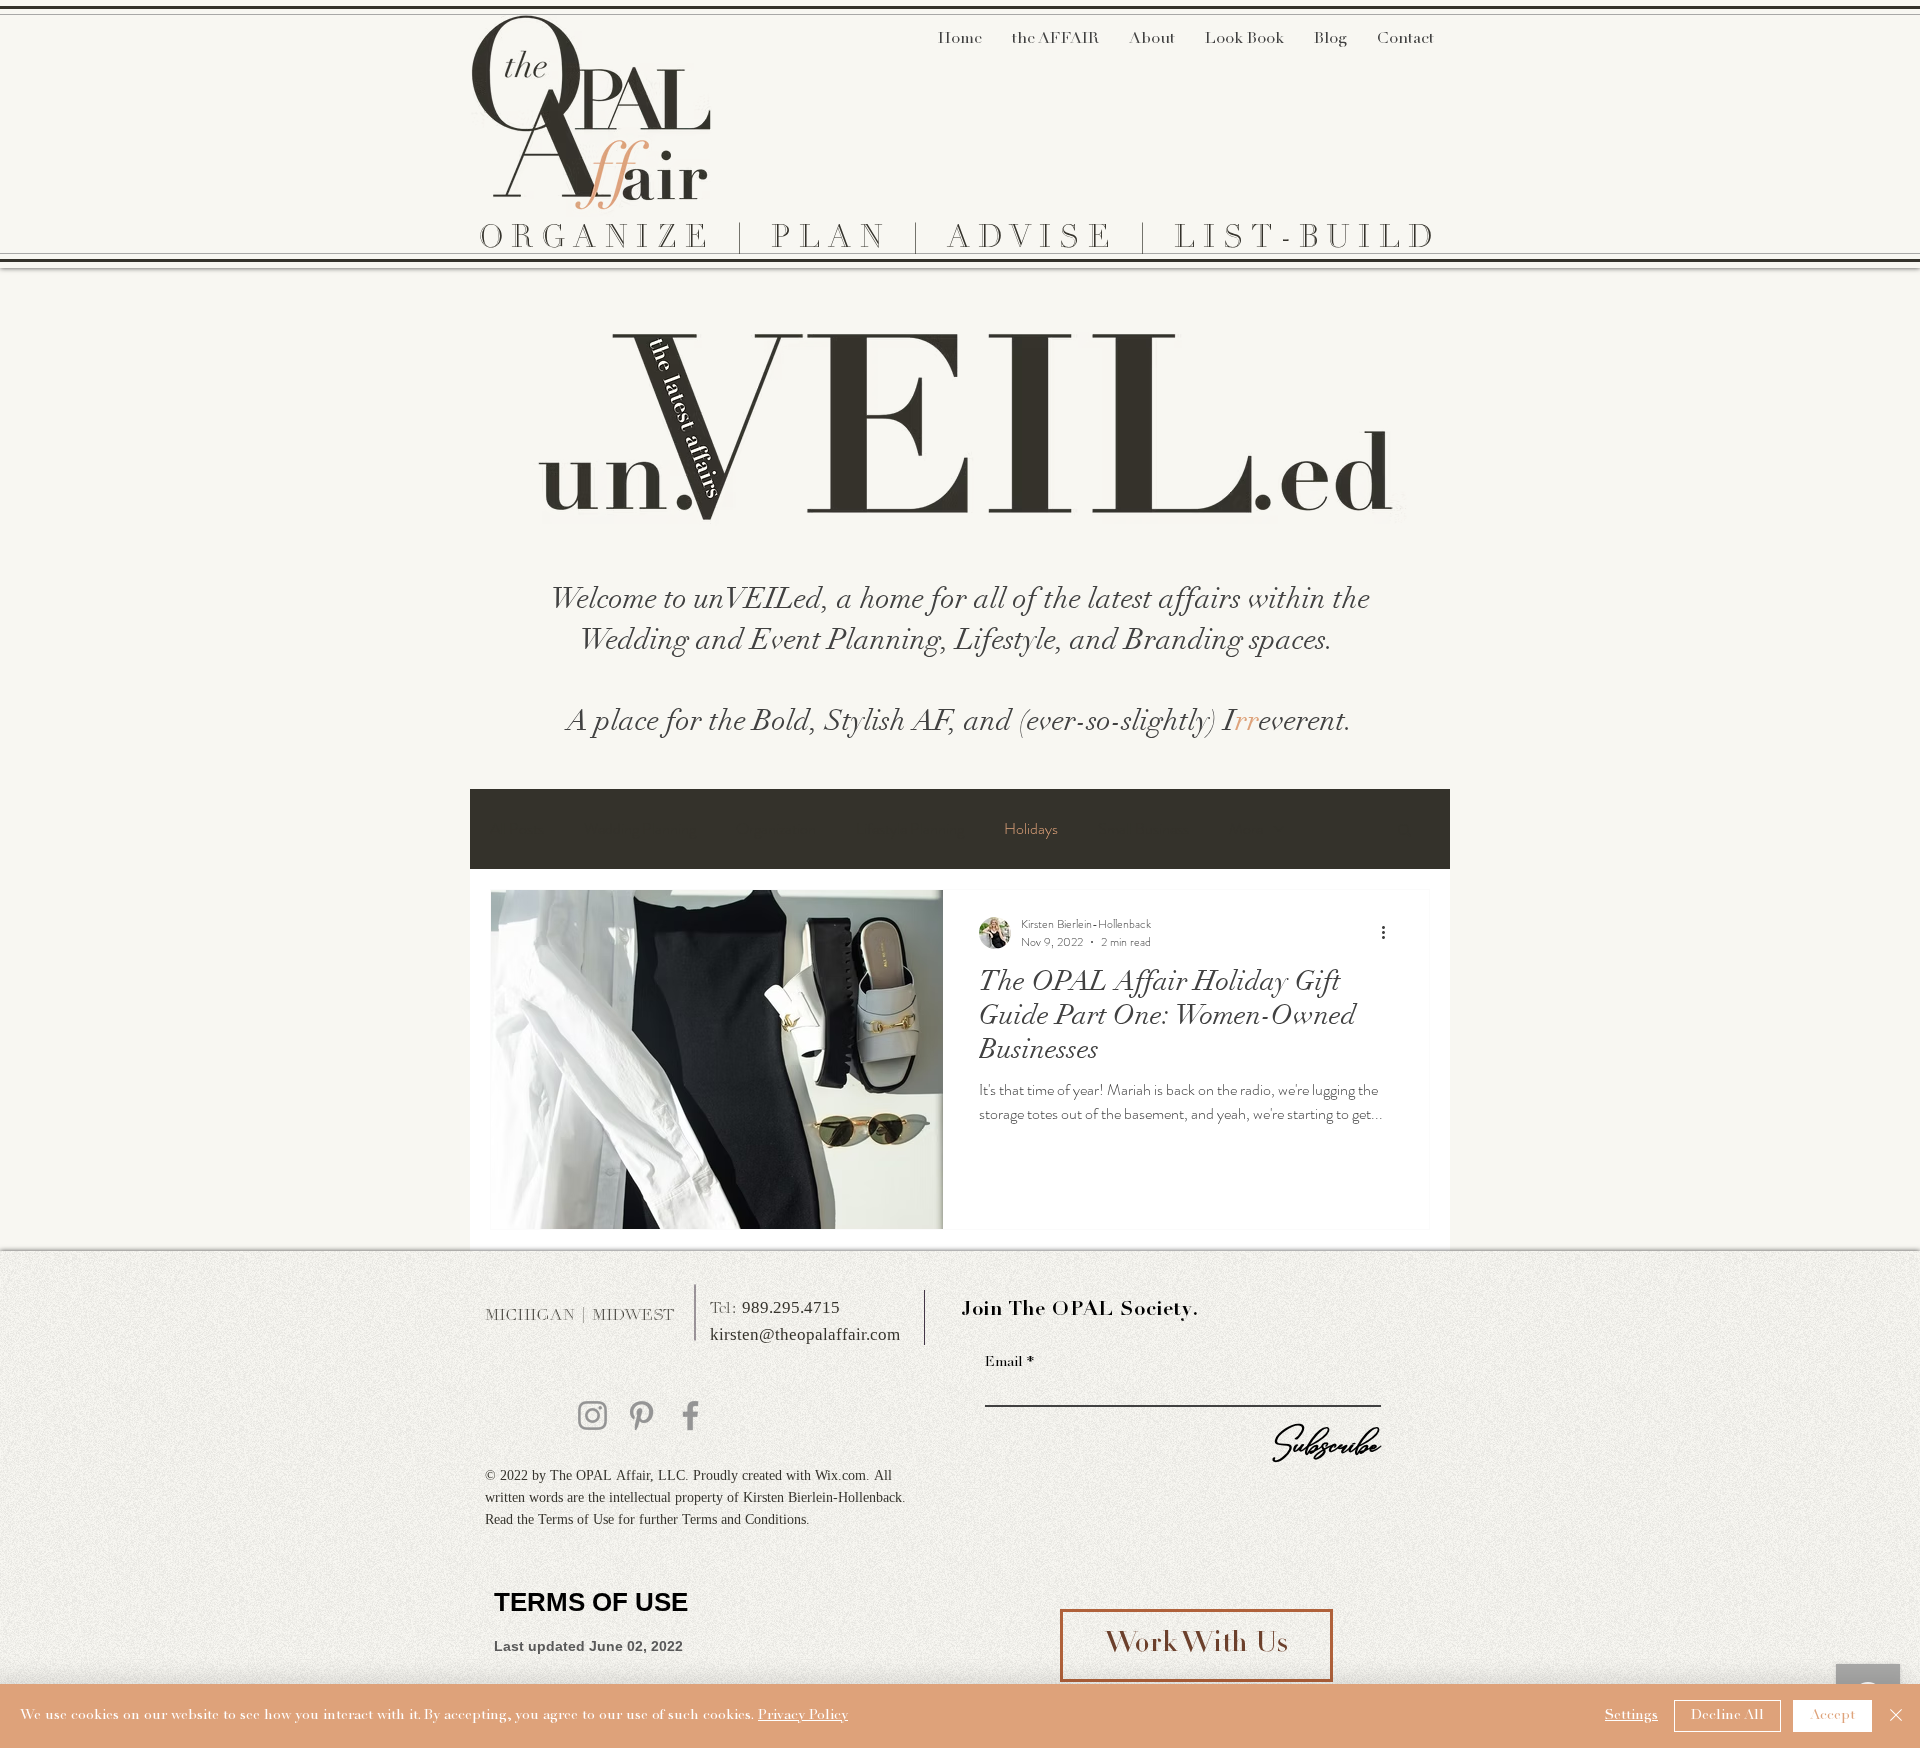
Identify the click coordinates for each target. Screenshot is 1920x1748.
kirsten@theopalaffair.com (805, 1335)
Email (1004, 1363)
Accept (1832, 1716)
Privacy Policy (803, 1716)
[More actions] (1390, 933)
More (1246, 829)
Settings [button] (1631, 1716)
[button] (1404, 831)
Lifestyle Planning (910, 829)
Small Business (1143, 829)
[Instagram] (592, 1415)
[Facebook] (690, 1415)
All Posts (517, 829)
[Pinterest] (641, 1415)
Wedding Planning (640, 829)
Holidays (1031, 829)
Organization (776, 829)
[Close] (1896, 1716)
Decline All (1727, 1716)
